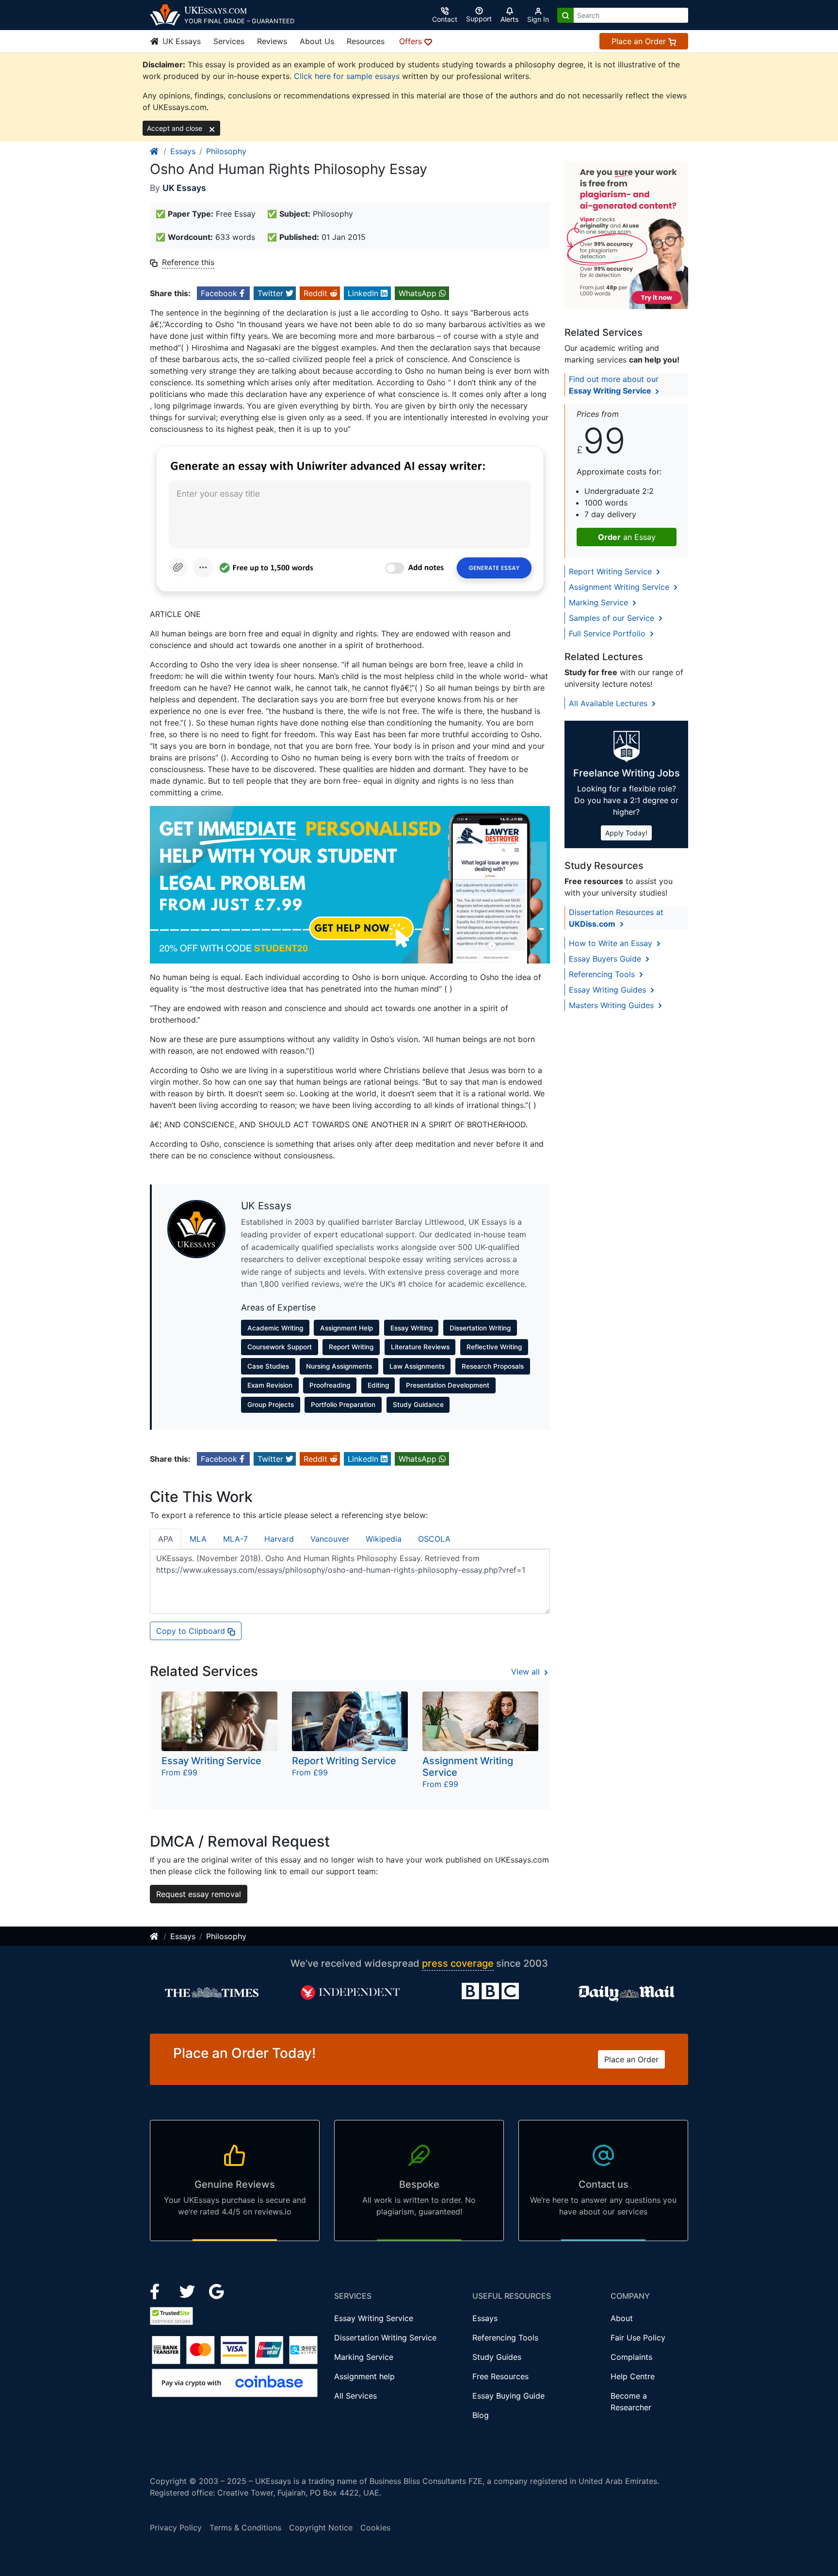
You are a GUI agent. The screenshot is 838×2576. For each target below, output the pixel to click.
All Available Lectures (609, 703)
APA (166, 1539)
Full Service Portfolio (608, 633)
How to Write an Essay (612, 943)
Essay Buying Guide (508, 2396)
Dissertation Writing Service (385, 2338)
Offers (412, 41)
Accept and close (176, 128)
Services (229, 41)
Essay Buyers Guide (606, 959)
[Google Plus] (217, 2291)
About (622, 2318)
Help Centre (633, 2376)
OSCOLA (434, 1539)
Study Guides (497, 2357)
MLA (198, 1539)
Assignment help (364, 2376)
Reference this (188, 262)
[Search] (565, 15)
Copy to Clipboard (192, 1631)
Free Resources (500, 2376)
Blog (481, 2415)
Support (479, 19)
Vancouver (330, 1539)
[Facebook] (159, 2291)
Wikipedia (384, 1539)
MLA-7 (235, 1539)
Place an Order (640, 41)
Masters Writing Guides (612, 1005)
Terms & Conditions (245, 2528)
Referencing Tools (603, 974)
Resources (366, 41)
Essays (183, 151)
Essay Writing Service (374, 2318)
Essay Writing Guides (609, 990)
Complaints (631, 2357)
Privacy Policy (176, 2528)
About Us (317, 41)
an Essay (627, 537)
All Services (355, 2396)
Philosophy (226, 151)
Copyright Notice (321, 2528)
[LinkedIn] (188, 2291)
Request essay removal (199, 1894)
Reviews (272, 41)
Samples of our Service (613, 618)
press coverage (458, 1963)
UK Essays (180, 41)
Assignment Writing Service (620, 587)
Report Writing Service (612, 571)
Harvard (279, 1539)
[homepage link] (155, 151)
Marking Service (600, 602)
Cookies (375, 2528)
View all (527, 1672)
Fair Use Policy (638, 2338)
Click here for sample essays (347, 76)
